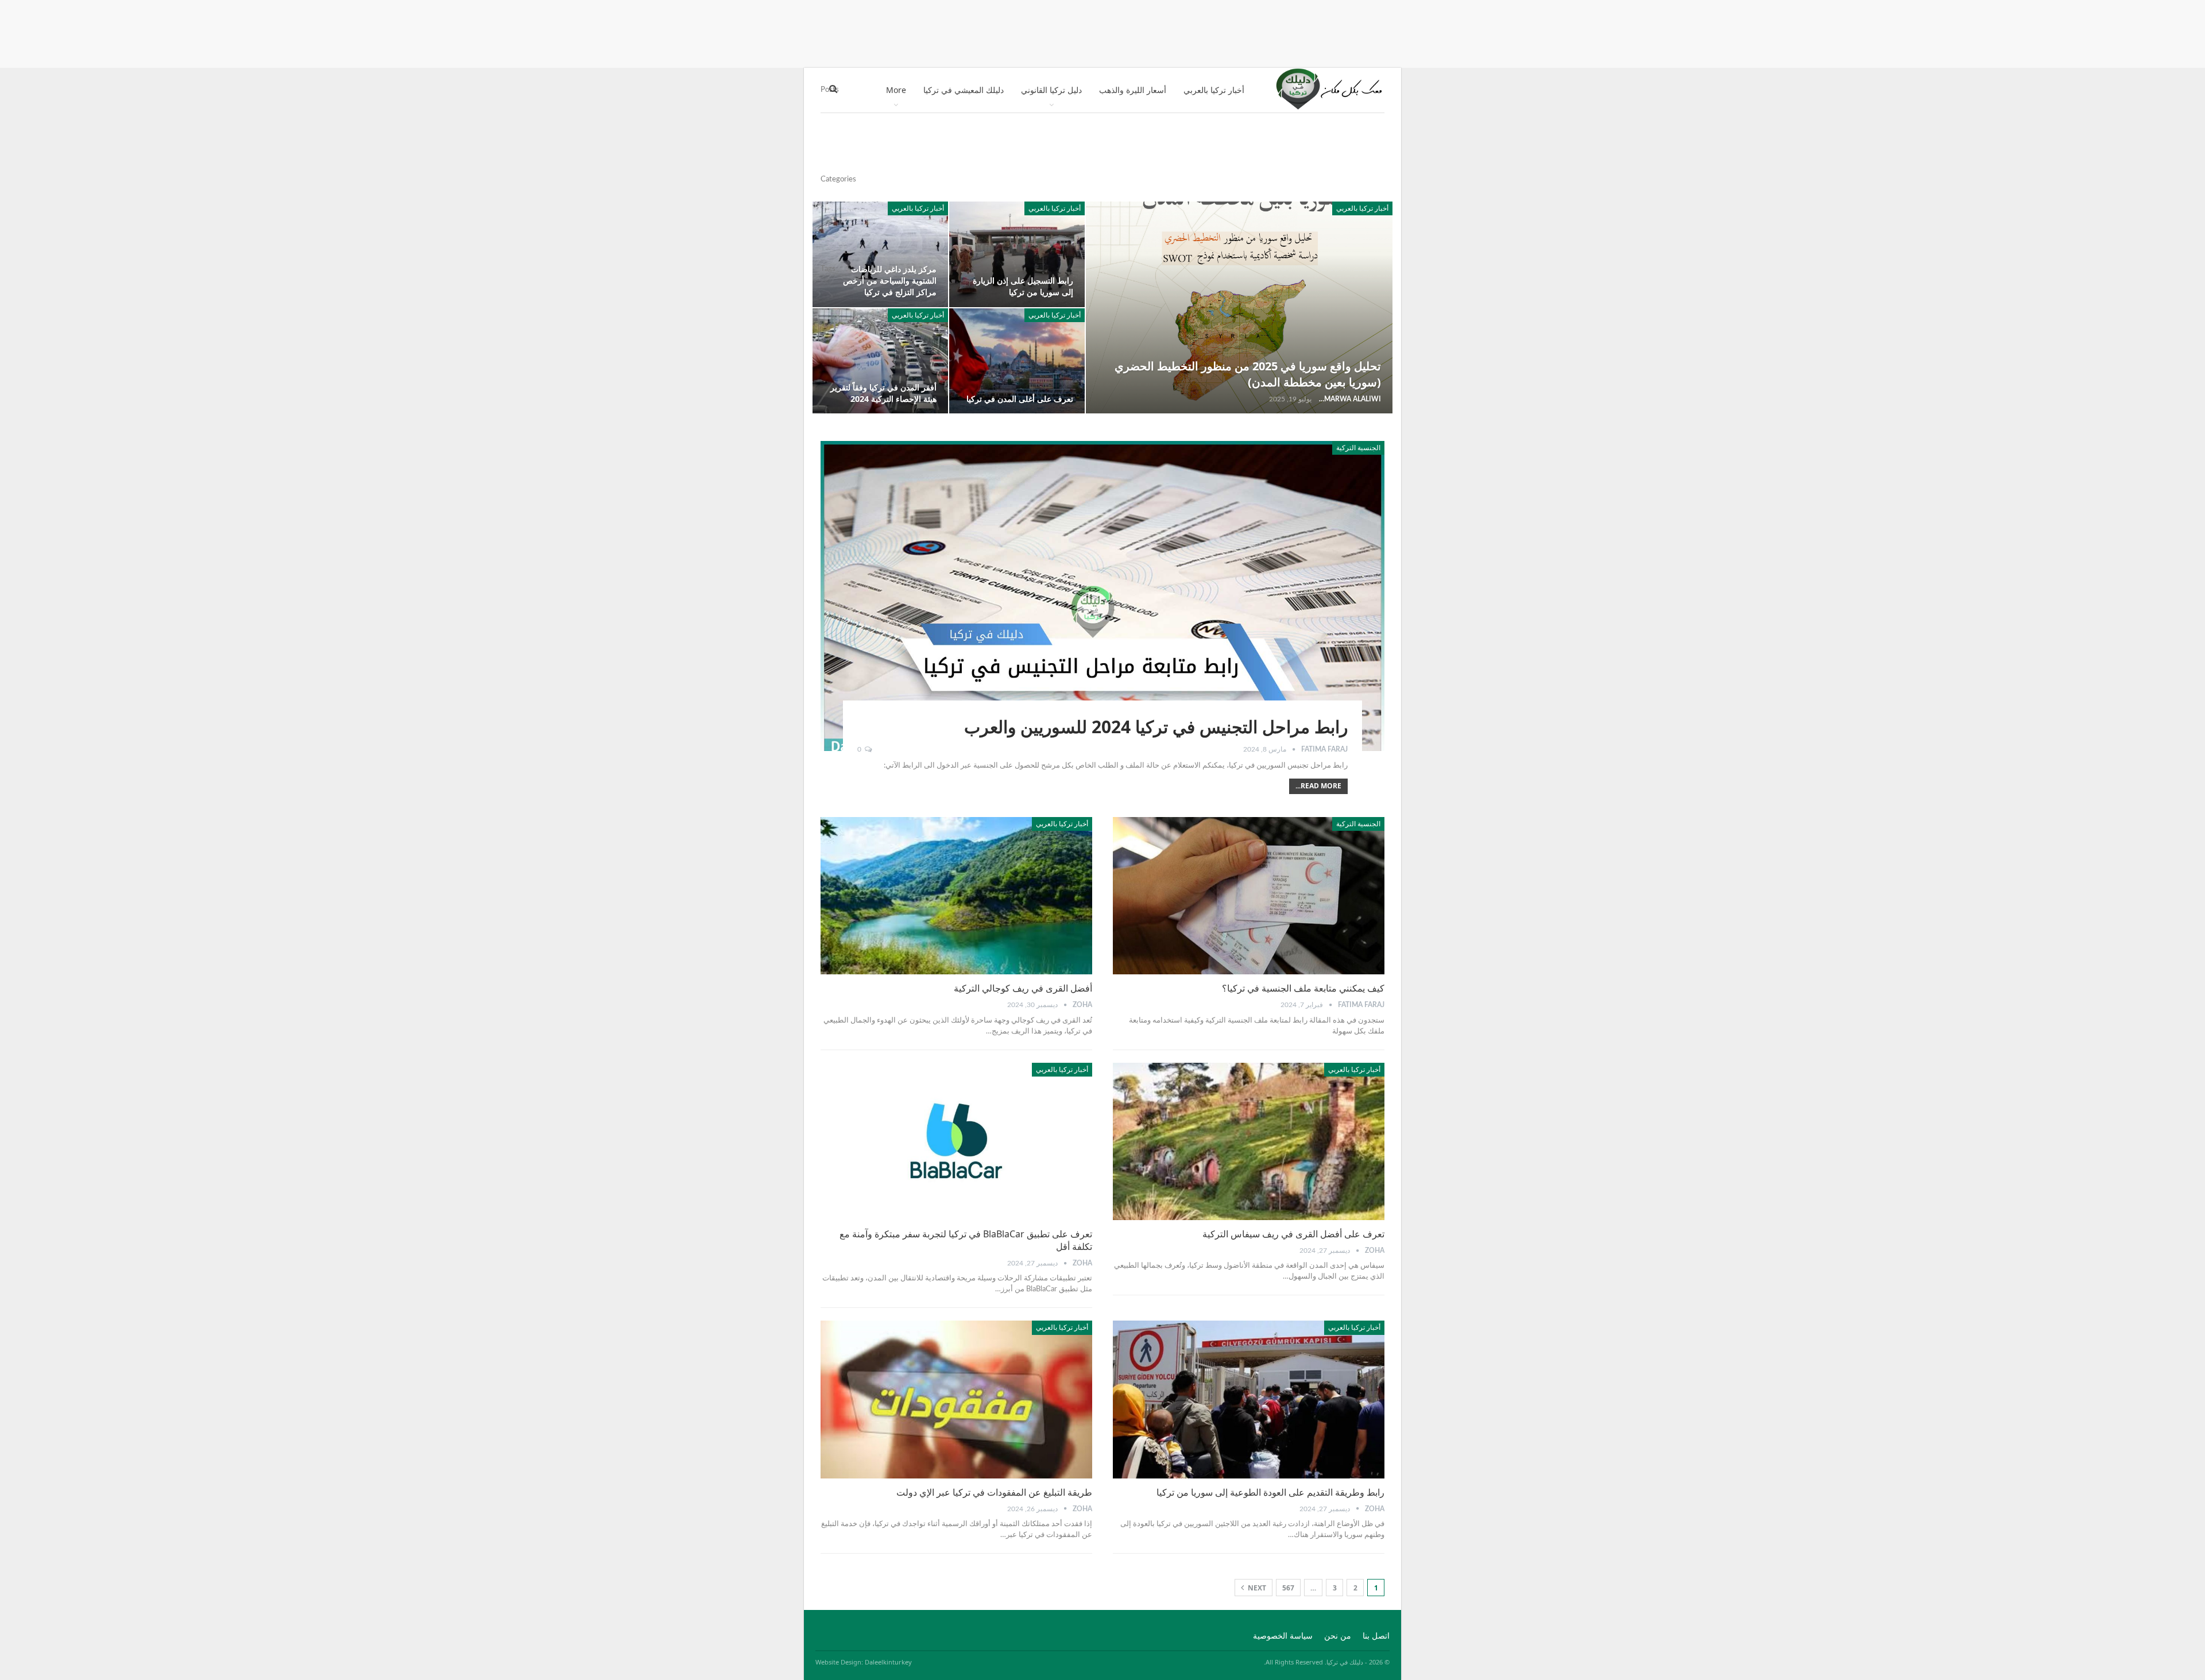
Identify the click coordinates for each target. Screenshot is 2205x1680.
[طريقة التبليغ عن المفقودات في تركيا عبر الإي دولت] (956, 1399)
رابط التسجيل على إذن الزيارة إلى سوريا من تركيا (1023, 286)
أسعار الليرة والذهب (1133, 90)
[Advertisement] (1102, 32)
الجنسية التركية (1358, 448)
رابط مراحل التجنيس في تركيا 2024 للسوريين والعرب (1156, 727)
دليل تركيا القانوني (1051, 90)
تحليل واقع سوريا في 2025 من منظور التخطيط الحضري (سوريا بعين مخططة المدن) (1248, 374)
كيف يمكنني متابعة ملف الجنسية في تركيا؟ (1303, 988)
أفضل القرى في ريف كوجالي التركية (1023, 988)
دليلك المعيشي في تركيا (964, 90)
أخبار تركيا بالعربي (1214, 90)
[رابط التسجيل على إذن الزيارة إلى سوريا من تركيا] (1017, 254)
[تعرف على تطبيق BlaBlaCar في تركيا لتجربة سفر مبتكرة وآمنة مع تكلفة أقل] (956, 1141)
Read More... (1318, 786)
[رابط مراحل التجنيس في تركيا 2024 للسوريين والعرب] (1102, 596)
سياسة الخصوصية (1283, 1636)
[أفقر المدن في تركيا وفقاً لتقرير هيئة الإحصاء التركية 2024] (880, 361)
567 (1288, 1588)
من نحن (1338, 1636)
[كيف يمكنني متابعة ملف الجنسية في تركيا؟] (1249, 896)
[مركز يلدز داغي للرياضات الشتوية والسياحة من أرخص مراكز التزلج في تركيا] (880, 254)
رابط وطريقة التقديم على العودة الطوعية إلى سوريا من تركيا (1270, 1492)
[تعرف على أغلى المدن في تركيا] (1017, 361)
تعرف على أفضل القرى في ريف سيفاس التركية (1293, 1234)
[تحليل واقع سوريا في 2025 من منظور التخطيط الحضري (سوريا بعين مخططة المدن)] (1239, 307)
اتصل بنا (1376, 1636)
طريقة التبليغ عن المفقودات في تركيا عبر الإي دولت (994, 1492)
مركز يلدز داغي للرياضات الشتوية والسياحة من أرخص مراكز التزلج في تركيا (890, 280)
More (896, 90)
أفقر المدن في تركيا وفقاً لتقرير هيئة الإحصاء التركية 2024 (883, 393)
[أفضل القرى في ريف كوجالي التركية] (956, 896)
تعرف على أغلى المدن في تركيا (1020, 399)
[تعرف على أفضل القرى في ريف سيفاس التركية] (1249, 1141)
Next (1256, 1588)
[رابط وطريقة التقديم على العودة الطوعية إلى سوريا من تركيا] (1249, 1399)
